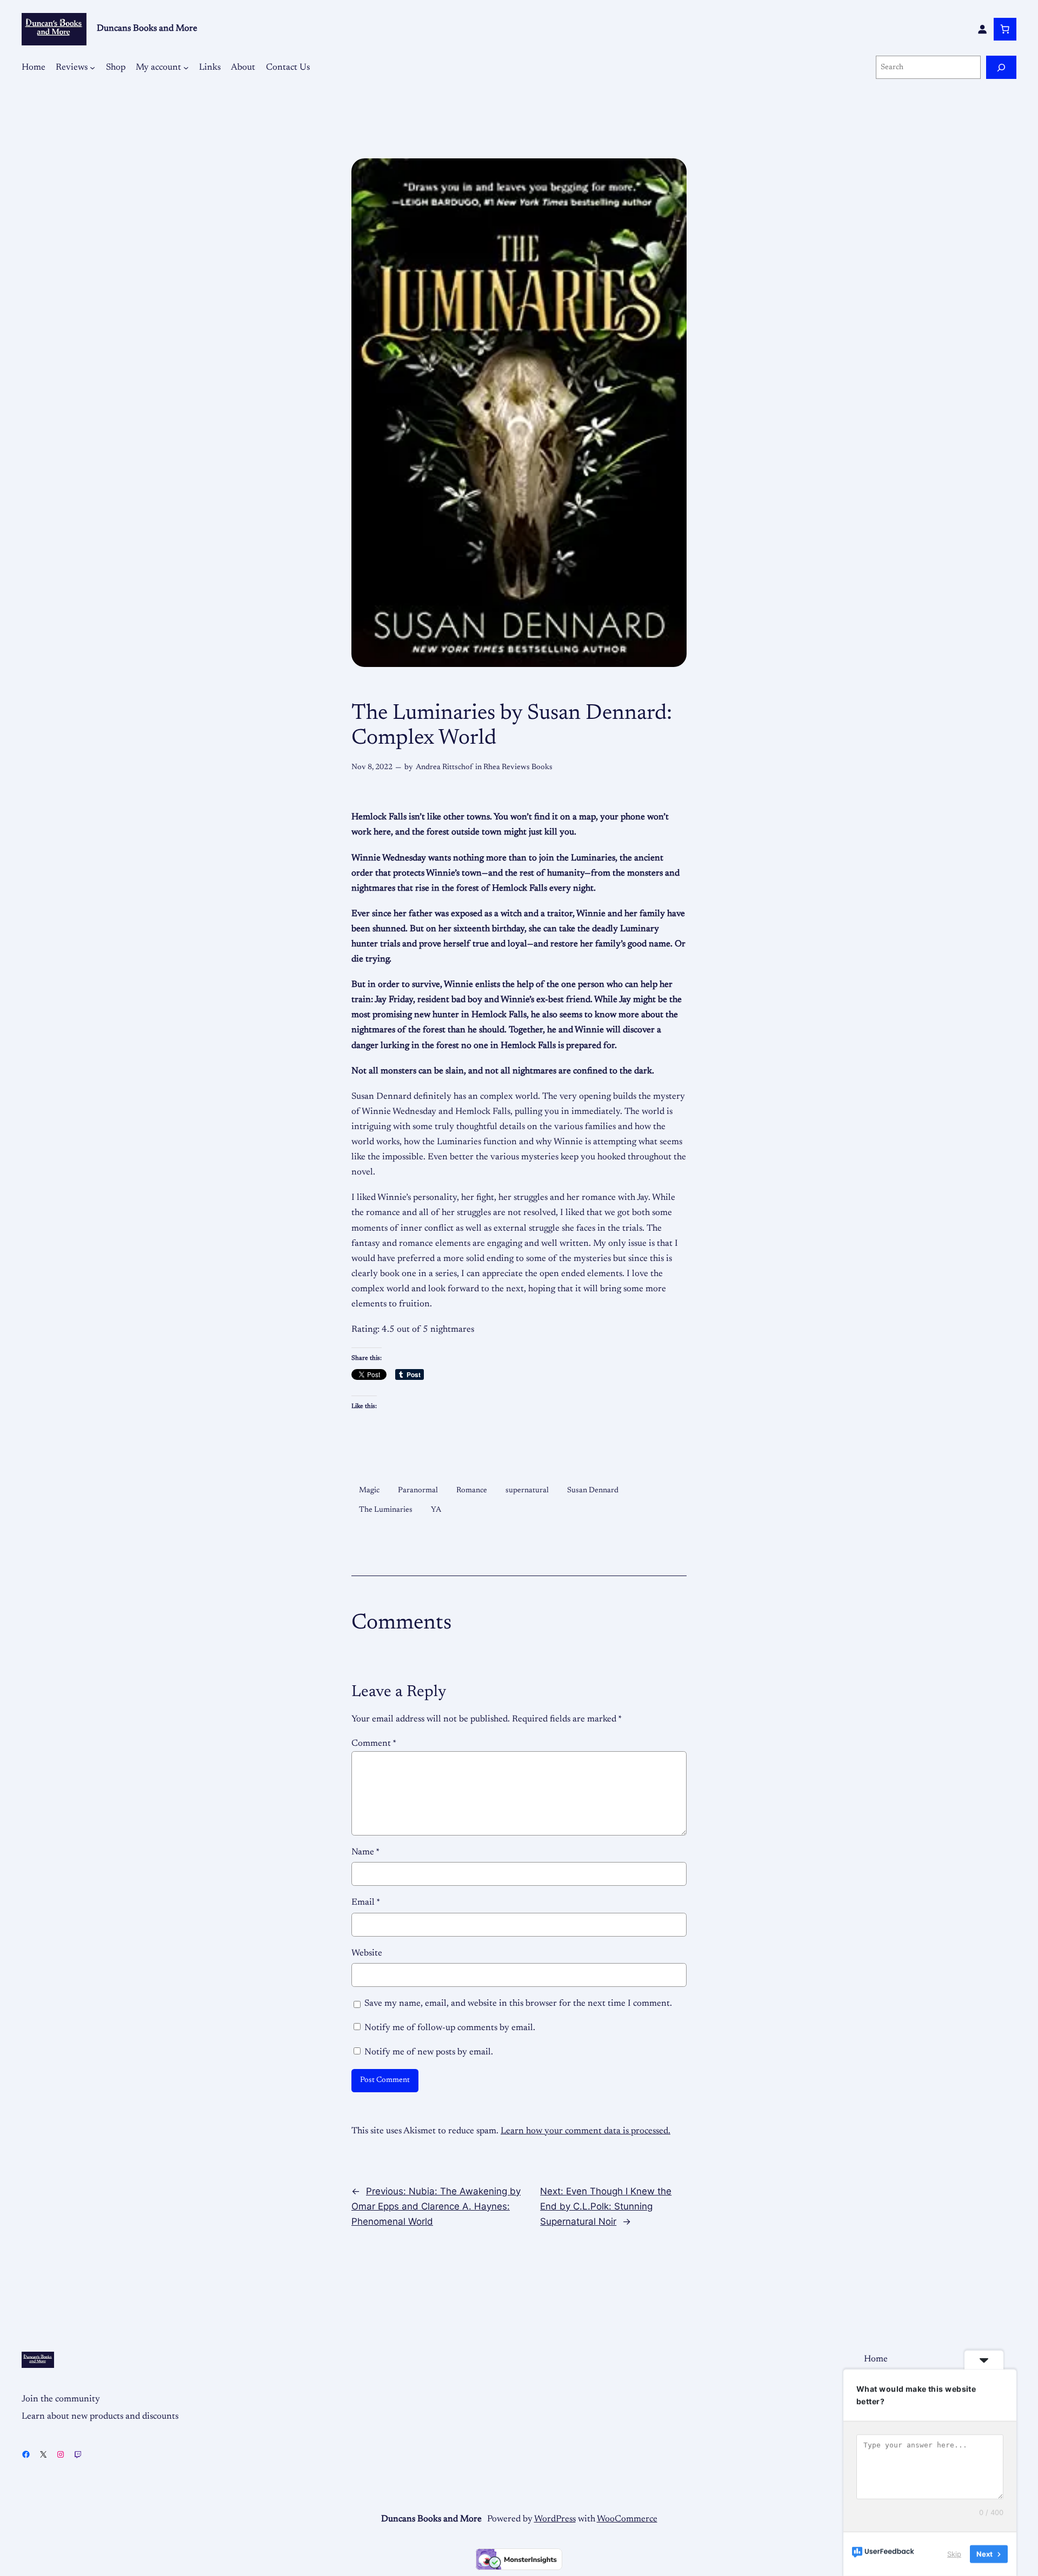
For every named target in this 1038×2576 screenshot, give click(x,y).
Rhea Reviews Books (518, 767)
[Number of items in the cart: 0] (1005, 29)
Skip (954, 2554)
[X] (43, 2454)
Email (366, 1903)
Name (365, 1852)
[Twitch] (78, 2454)
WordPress (555, 2519)
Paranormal (418, 1490)
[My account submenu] (186, 68)
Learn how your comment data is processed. (585, 2131)
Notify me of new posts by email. (429, 2052)
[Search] (1001, 67)
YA (436, 1510)
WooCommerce (627, 2519)
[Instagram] (61, 2454)
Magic (369, 1490)
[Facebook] (26, 2454)
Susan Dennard (593, 1490)
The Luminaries (386, 1510)
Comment (374, 1744)
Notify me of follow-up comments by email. (450, 2028)
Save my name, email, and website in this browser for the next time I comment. (518, 2004)
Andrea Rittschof (444, 767)
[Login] (982, 29)
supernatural (527, 1490)
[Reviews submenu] (92, 68)
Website (367, 1953)
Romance (472, 1490)
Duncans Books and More (147, 29)
